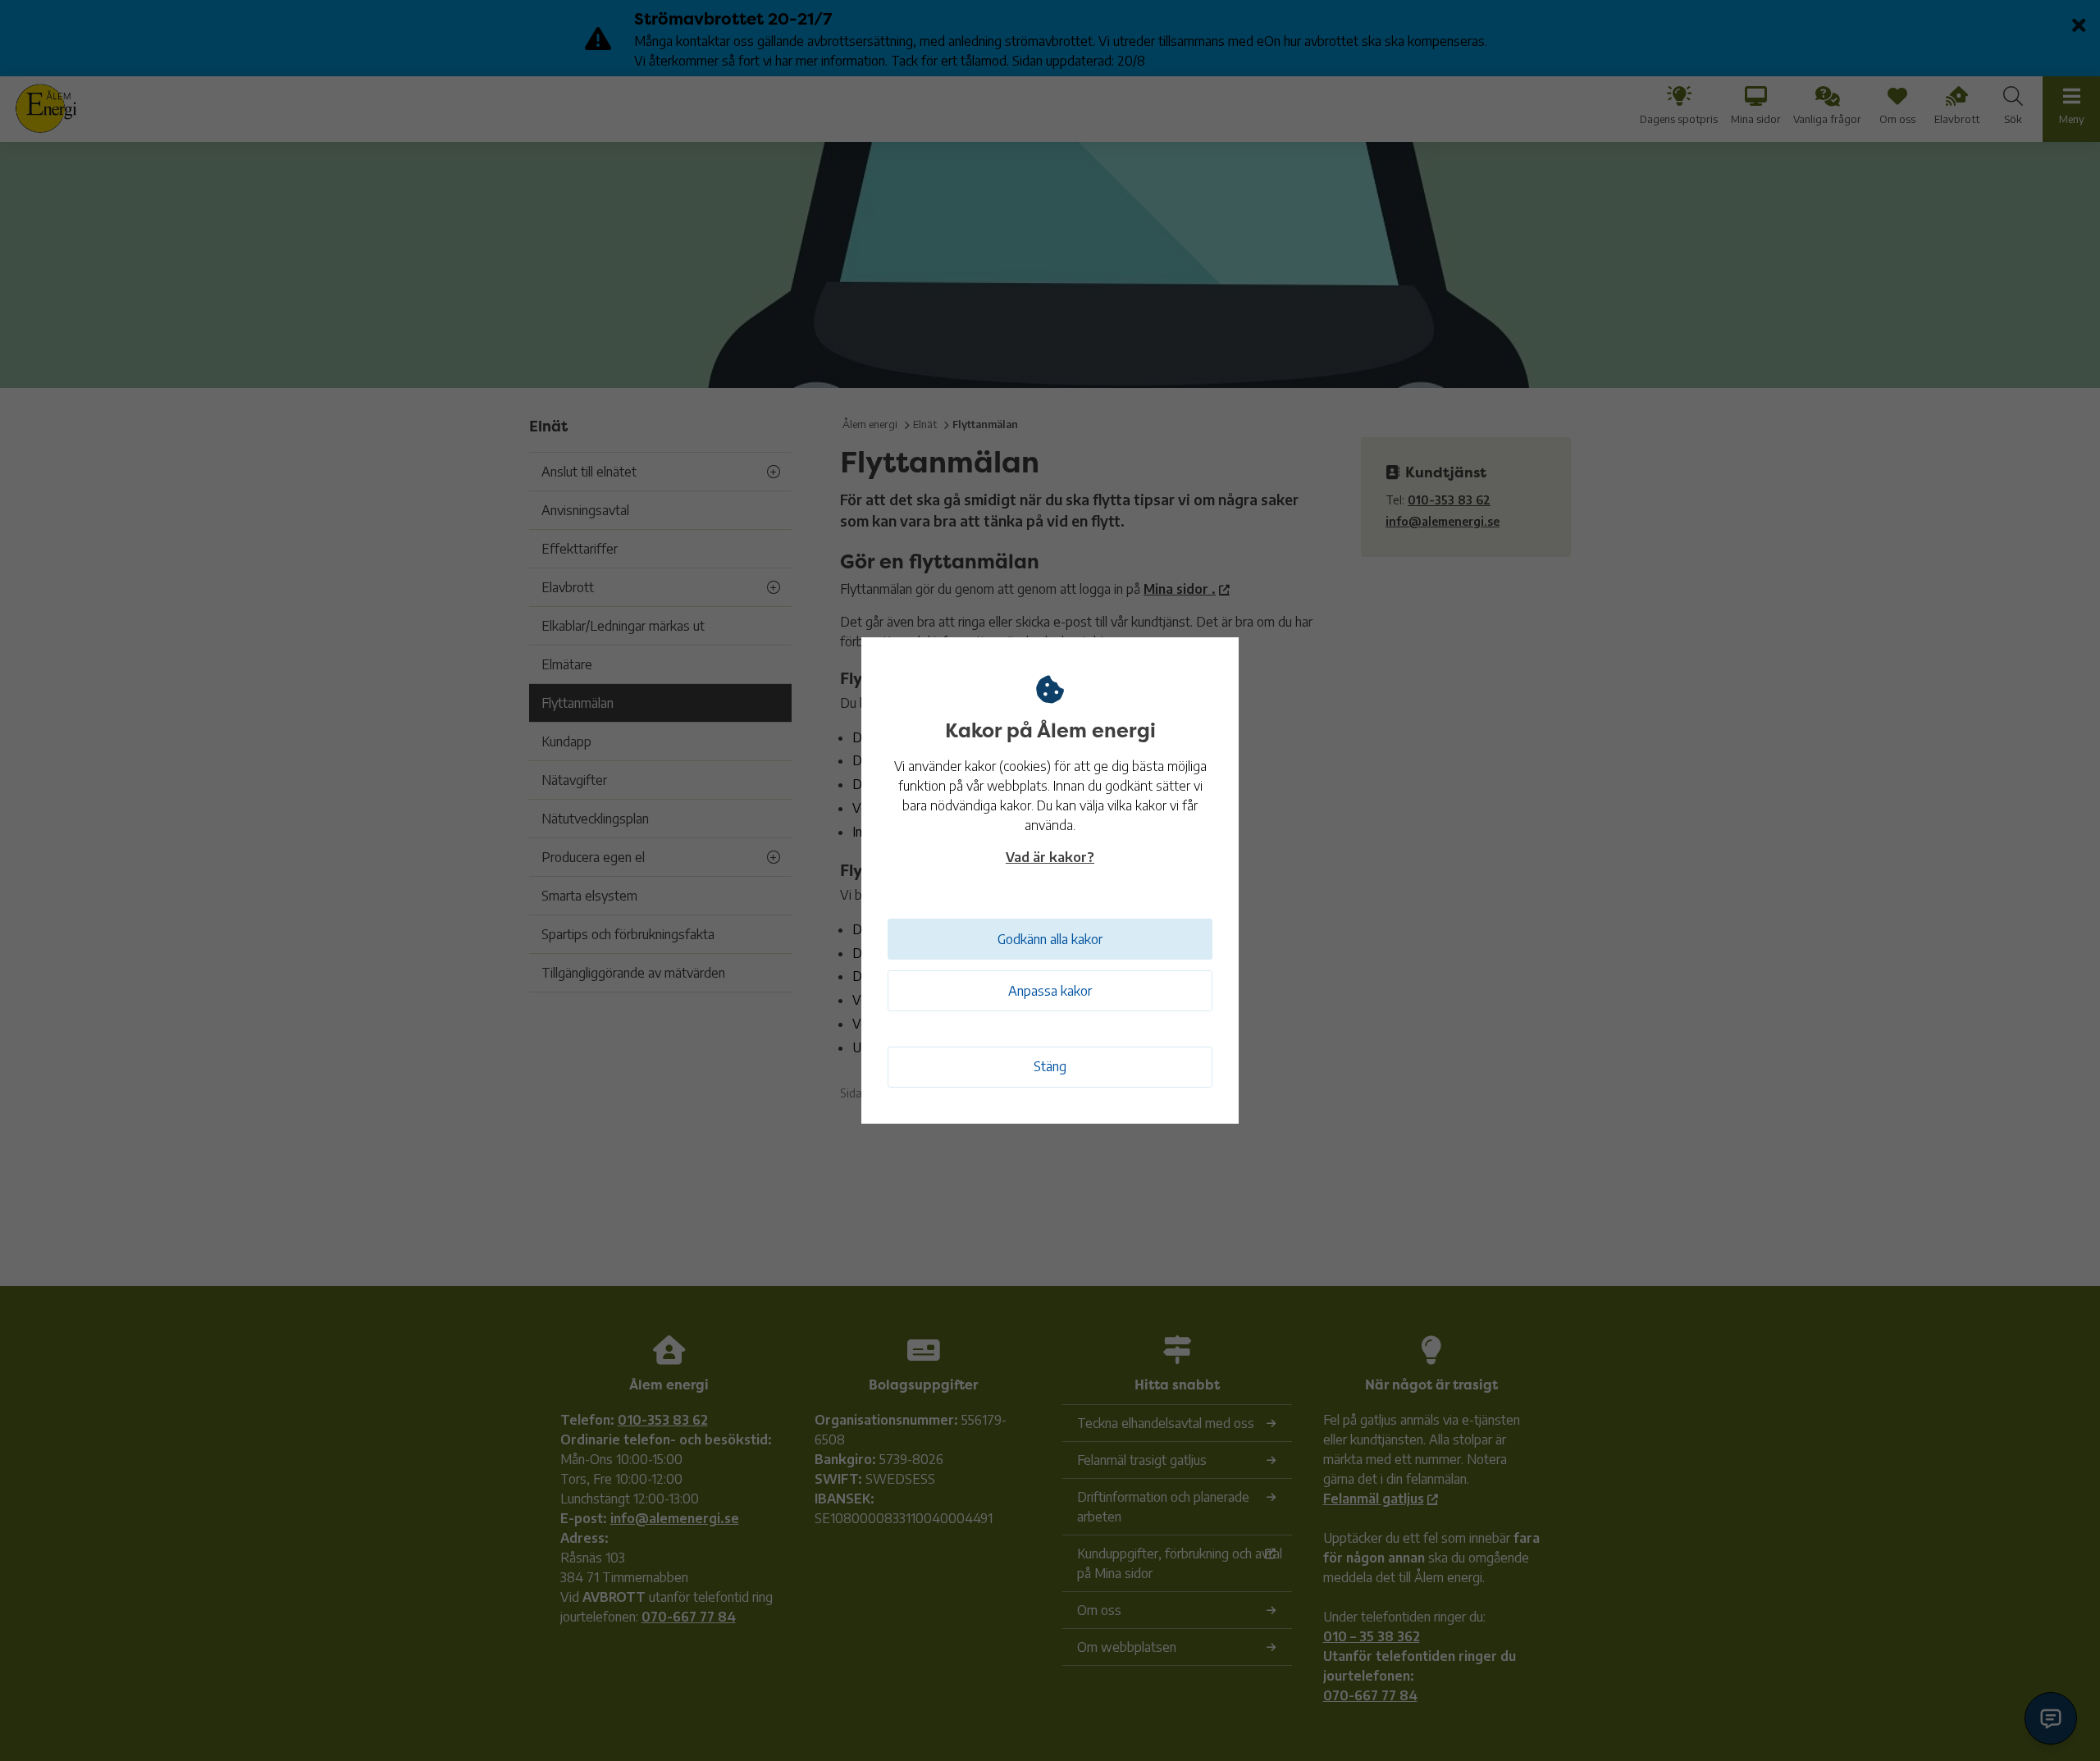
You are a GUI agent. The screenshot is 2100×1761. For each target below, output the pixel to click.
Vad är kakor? (1050, 857)
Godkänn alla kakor (1050, 939)
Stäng (1050, 1066)
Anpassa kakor (1050, 991)
